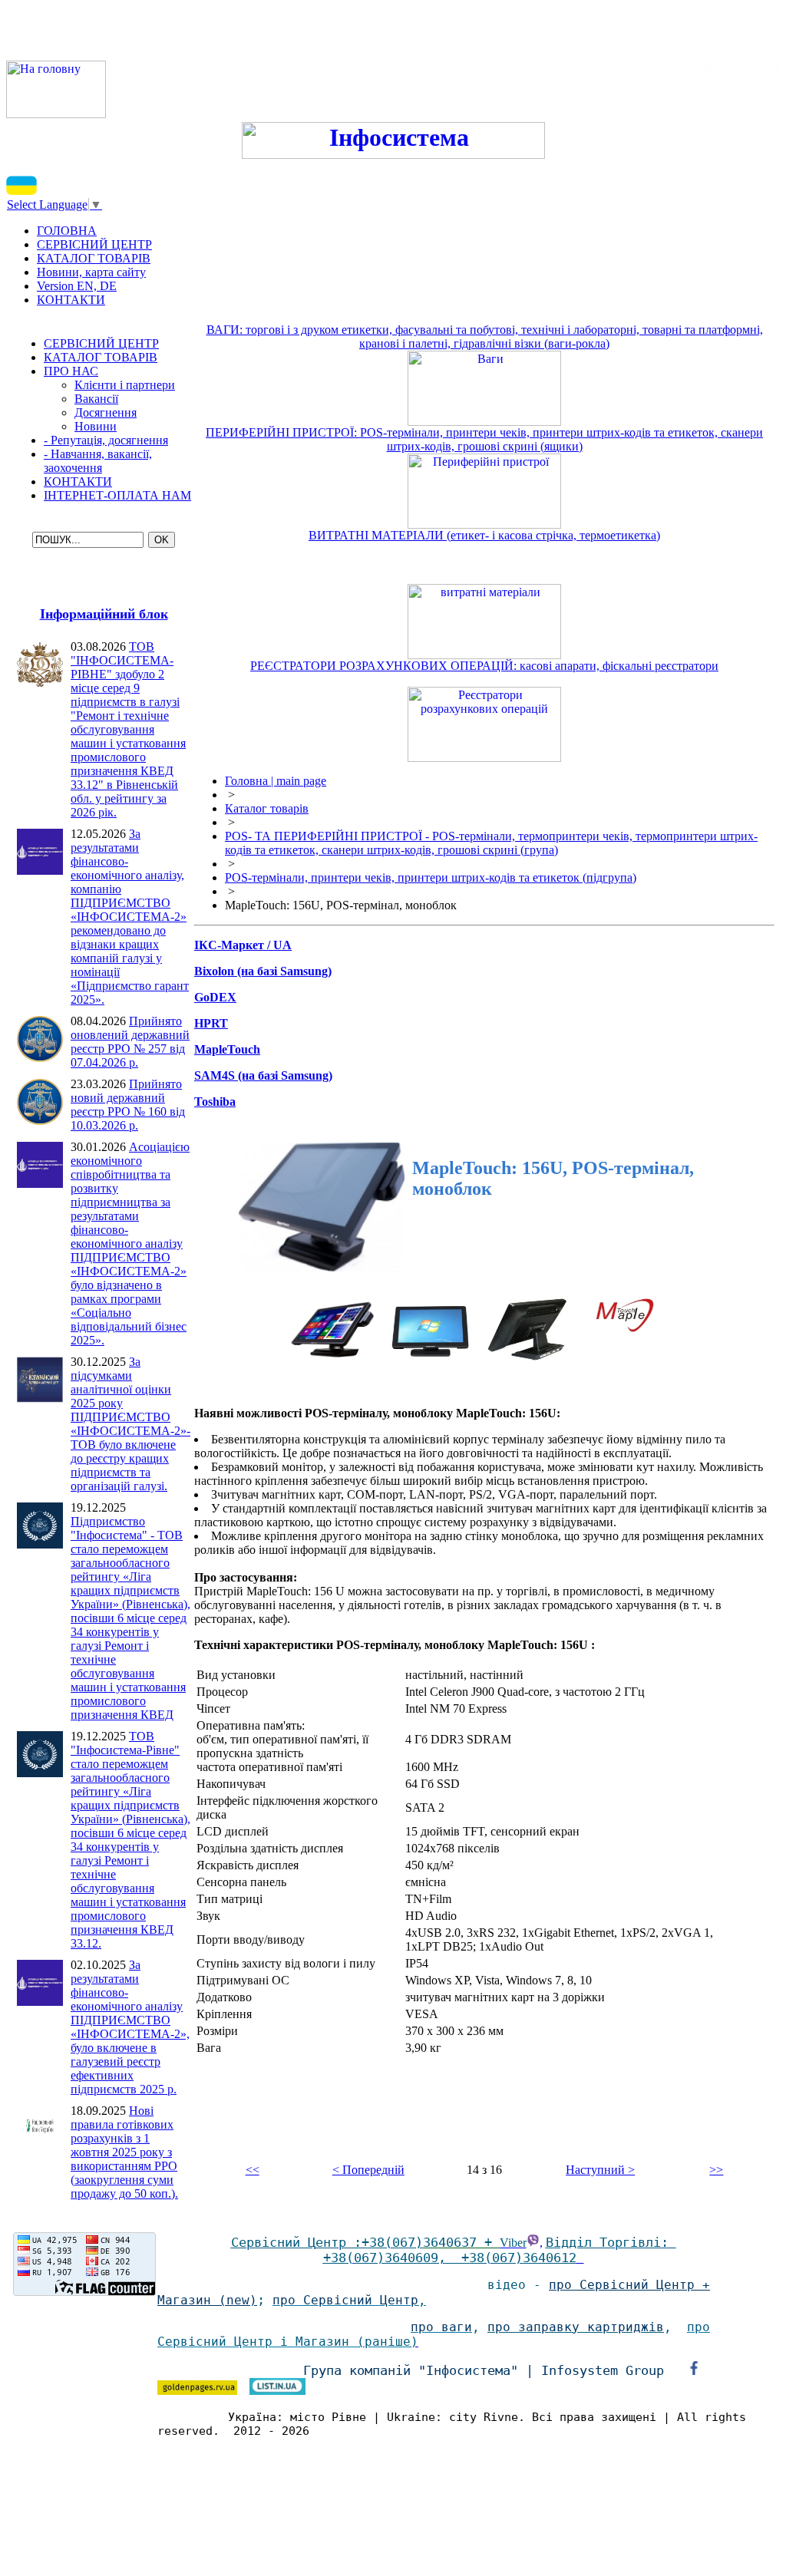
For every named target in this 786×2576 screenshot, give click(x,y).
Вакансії (96, 399)
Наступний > (600, 2170)
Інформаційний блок (104, 614)
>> (716, 2170)
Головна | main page (276, 781)
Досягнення (106, 412)
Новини (96, 426)
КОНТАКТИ (78, 482)
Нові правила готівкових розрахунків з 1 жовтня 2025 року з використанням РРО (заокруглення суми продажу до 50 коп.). (124, 2152)
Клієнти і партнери (125, 385)
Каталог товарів (267, 808)
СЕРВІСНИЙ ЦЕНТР (101, 343)
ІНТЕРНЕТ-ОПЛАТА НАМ (117, 495)
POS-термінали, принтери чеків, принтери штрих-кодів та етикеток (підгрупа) (431, 877)
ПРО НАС (71, 371)
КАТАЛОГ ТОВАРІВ (101, 357)
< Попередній (368, 2170)
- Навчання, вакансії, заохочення (98, 461)
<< (253, 2170)
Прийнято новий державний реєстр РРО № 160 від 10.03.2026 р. (128, 1105)
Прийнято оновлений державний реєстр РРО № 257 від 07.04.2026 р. (130, 1042)
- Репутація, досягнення (106, 440)
